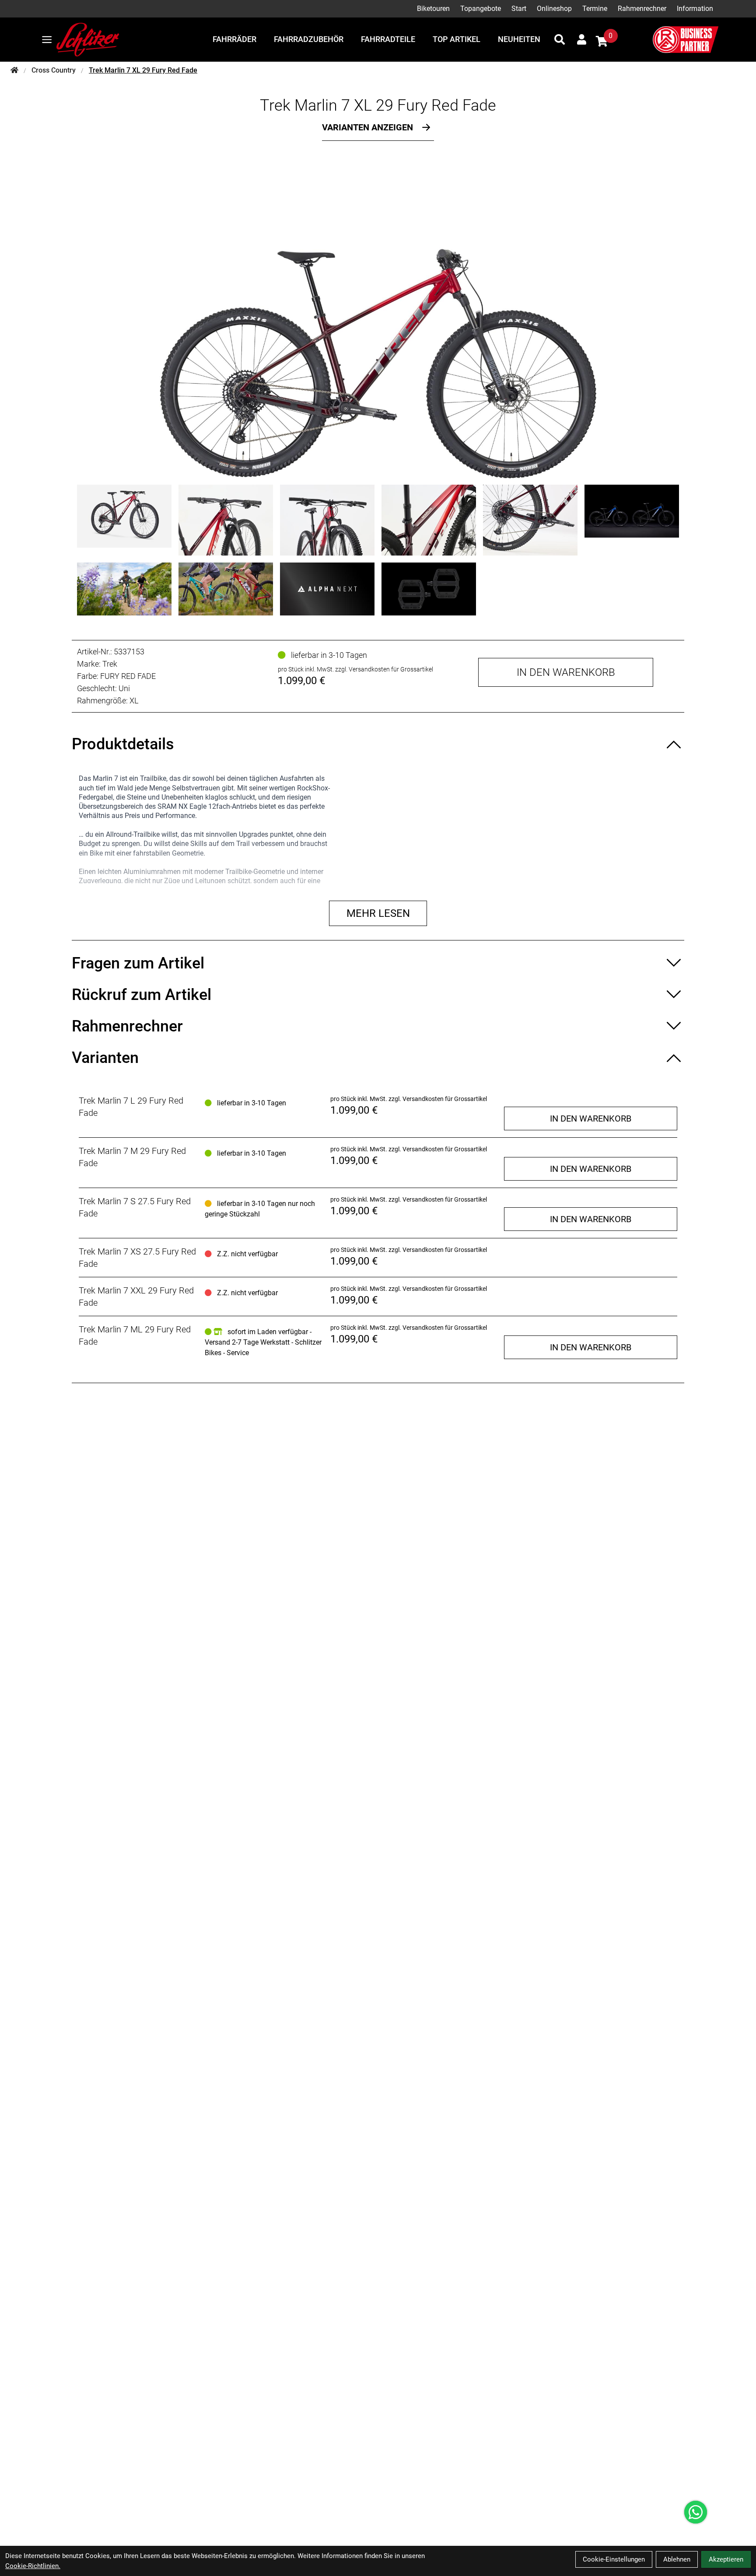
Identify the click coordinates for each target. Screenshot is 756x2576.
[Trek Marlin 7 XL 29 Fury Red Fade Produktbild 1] (124, 520)
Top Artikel (457, 39)
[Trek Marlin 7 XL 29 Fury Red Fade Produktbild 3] (327, 520)
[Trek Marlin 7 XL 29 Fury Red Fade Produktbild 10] (429, 589)
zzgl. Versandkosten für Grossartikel (384, 669)
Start (519, 9)
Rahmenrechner (642, 9)
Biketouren (433, 9)
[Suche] (560, 39)
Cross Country (54, 70)
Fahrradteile (388, 39)
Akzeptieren (726, 2559)
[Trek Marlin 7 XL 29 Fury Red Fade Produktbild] (378, 317)
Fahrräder (234, 39)
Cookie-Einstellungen (614, 2559)
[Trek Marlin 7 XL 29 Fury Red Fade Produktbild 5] (530, 520)
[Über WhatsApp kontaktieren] (696, 2512)
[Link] (47, 40)
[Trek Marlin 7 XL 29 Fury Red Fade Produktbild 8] (226, 589)
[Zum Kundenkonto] (582, 39)
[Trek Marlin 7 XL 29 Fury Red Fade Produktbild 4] (429, 520)
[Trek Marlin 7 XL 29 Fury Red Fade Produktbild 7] (124, 589)
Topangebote (481, 9)
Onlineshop (554, 9)
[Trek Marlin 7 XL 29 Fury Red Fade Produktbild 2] (226, 520)
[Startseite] (14, 70)
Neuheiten (519, 39)
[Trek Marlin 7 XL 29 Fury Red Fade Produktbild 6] (632, 520)
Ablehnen (677, 2559)
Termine (595, 9)
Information (695, 9)
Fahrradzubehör (309, 39)
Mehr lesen (378, 913)
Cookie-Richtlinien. (33, 2566)
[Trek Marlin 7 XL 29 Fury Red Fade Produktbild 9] (327, 589)
